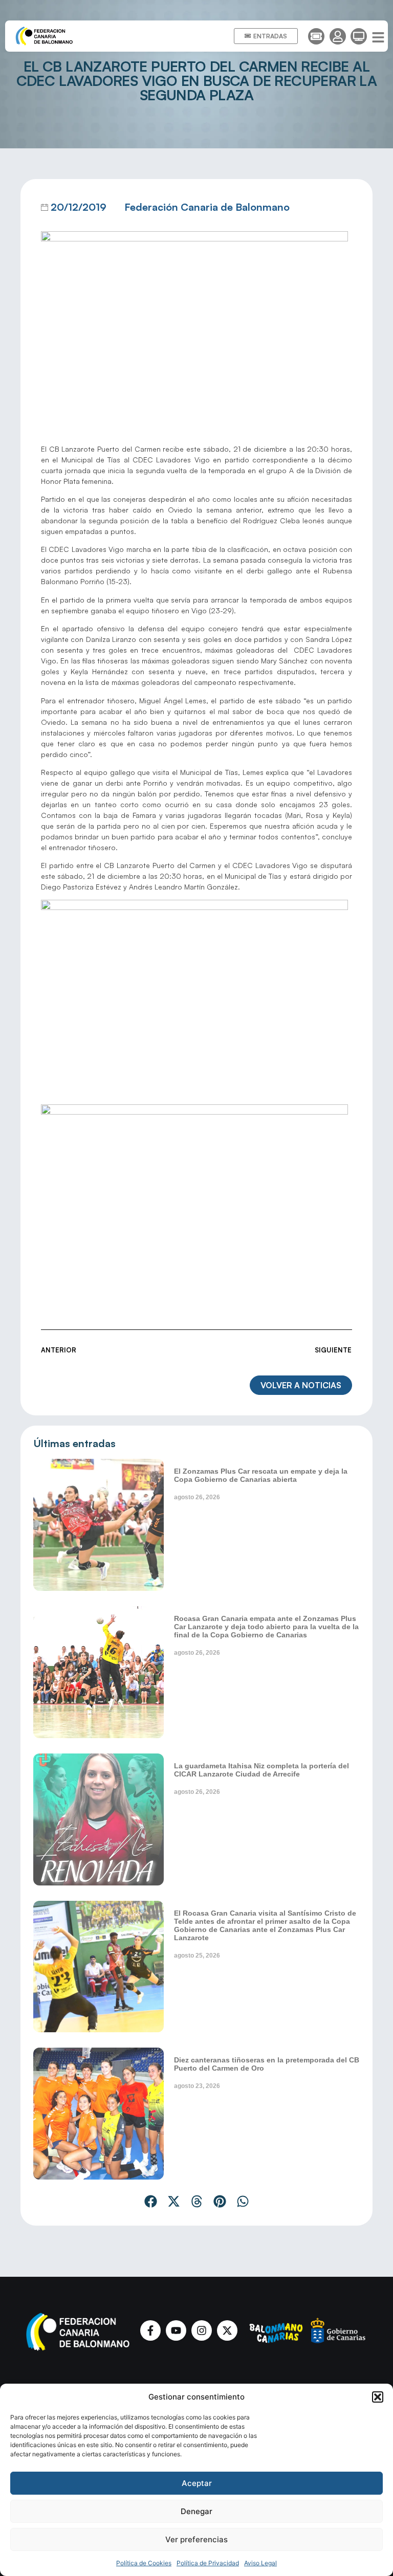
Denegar (196, 2511)
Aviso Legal (260, 2563)
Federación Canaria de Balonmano (207, 207)
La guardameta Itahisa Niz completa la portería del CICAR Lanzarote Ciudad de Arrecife (261, 1770)
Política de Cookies (144, 2563)
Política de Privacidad (208, 2563)
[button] (378, 2397)
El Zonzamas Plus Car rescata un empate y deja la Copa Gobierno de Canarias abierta (261, 1475)
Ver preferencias (196, 2539)
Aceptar (197, 2483)
